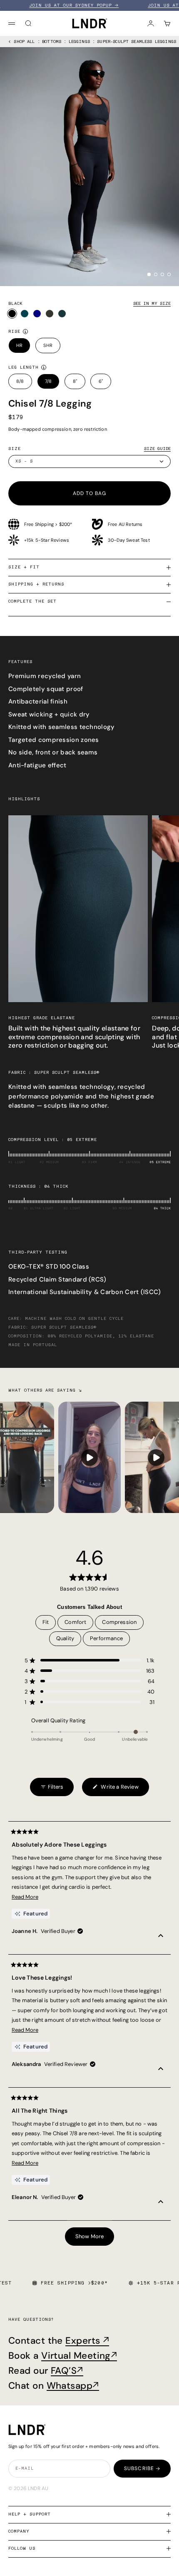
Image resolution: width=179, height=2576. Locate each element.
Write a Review (115, 1790)
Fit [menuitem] (46, 1622)
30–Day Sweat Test (129, 540)
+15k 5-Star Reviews (47, 540)
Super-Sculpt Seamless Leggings (137, 42)
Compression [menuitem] (119, 1622)
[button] (89, 1660)
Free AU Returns (125, 524)
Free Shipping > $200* (48, 524)
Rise (14, 332)
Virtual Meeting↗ (79, 2356)
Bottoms (52, 42)
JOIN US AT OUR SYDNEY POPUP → (51, 5)
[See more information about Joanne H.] (161, 1937)
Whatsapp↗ (73, 2386)
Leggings (79, 42)
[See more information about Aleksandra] (161, 2070)
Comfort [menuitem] (75, 1622)
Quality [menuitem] (65, 1638)
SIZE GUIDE (157, 449)
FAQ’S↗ (67, 2371)
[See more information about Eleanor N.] (161, 2203)
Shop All (24, 42)
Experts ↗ (87, 2341)
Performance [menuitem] (106, 1638)
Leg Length (24, 367)
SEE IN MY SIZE (152, 304)
